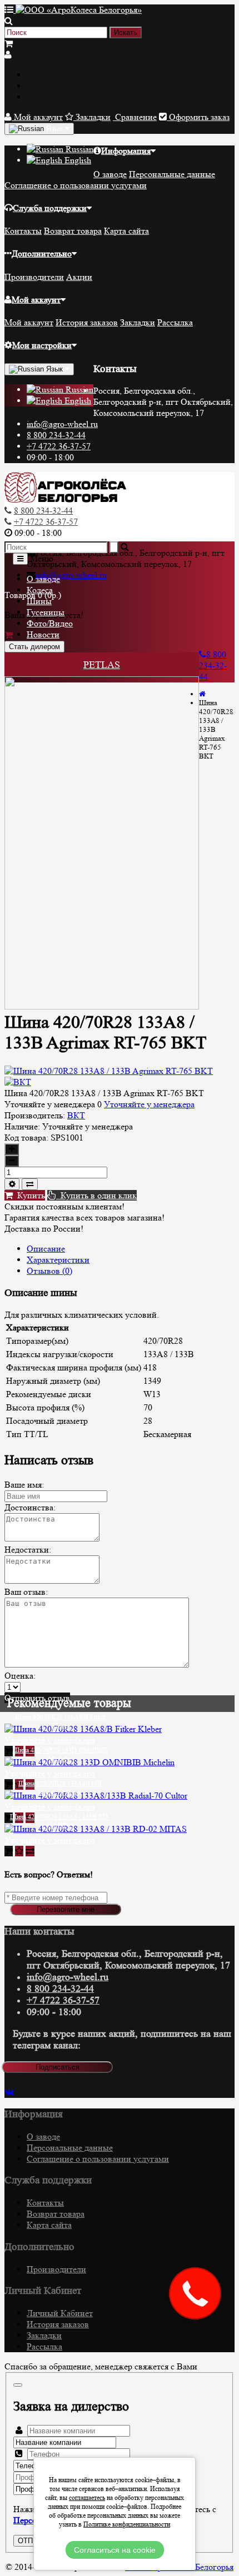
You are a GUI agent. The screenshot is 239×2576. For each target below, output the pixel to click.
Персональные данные (172, 174)
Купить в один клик (96, 1195)
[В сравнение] (30, 1184)
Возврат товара (73, 231)
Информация (126, 151)
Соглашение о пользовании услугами (76, 185)
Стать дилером (34, 647)
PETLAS (102, 665)
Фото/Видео (50, 623)
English (77, 160)
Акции (79, 277)
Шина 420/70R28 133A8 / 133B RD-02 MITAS (60, 1821)
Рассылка (175, 322)
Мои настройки (42, 345)
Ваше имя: (24, 1485)
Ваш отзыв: (26, 1592)
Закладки (138, 322)
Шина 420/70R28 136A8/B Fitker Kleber (60, 1721)
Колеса (40, 590)
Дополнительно (42, 253)
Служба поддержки (50, 208)
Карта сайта (126, 231)
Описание (46, 1249)
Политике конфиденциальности (127, 2524)
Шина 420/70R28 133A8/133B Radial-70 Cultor (60, 1788)
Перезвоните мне (66, 1909)
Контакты (23, 231)
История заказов (87, 322)
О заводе (110, 174)
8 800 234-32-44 (56, 435)
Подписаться (58, 2067)
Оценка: (20, 1676)
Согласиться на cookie (115, 2550)
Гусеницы (46, 612)
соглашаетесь (87, 2497)
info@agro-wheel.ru (62, 424)
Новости (43, 634)
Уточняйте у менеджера (149, 1104)
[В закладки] (12, 1184)
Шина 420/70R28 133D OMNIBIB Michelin (60, 1754)
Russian (78, 149)
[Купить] (9, 1751)
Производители (34, 277)
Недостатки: (28, 1550)
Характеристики (58, 1260)
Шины (39, 601)
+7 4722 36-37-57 (59, 446)
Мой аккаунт (36, 300)
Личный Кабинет (60, 2313)
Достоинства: (30, 1507)
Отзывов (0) (49, 1271)
